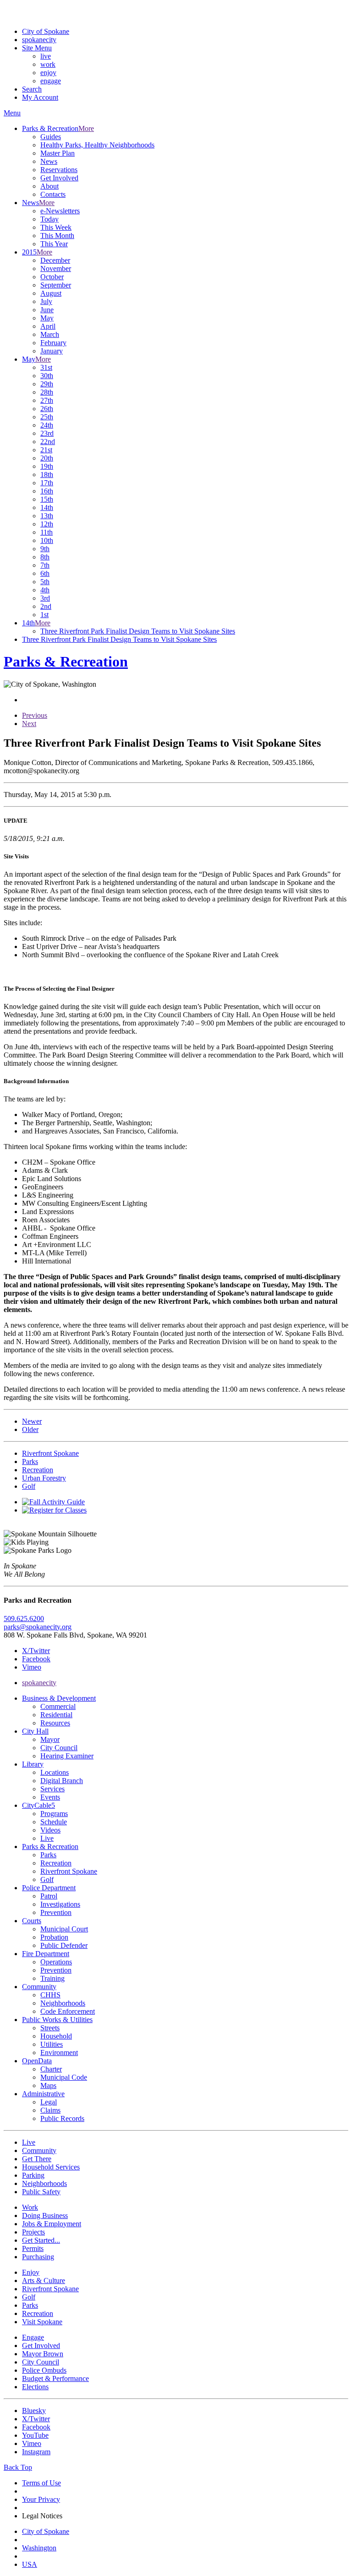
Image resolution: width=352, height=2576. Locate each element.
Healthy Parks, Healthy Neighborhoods (97, 145)
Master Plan (58, 153)
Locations (55, 1772)
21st (46, 450)
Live (47, 1838)
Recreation (56, 1863)
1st (44, 615)
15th (47, 499)
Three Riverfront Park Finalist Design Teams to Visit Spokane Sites (138, 631)
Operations (56, 1962)
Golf (47, 1879)
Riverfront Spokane (69, 1871)
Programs (54, 1814)
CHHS (50, 1995)
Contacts (53, 194)
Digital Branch (62, 1781)
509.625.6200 (24, 1619)
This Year (54, 244)
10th (47, 540)
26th (47, 409)
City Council (59, 1748)
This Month (57, 236)
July (46, 301)
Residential (56, 1715)
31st (46, 367)
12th (47, 524)
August (51, 293)
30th (47, 376)
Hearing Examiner (67, 1756)
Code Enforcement (68, 2011)
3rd (45, 598)
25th (47, 417)
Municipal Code (64, 2077)
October (52, 277)
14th (47, 507)
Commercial (58, 1706)
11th (47, 532)
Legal (49, 2102)
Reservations (59, 170)
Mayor (50, 1739)
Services (52, 1789)
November (56, 268)
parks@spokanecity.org (38, 1627)
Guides (51, 137)
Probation (54, 1937)
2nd (46, 606)
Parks (48, 1855)
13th (47, 516)
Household (56, 2036)
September (56, 285)
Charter (51, 2069)
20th (47, 458)
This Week (56, 227)
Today (49, 219)
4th (45, 590)
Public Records (62, 2118)
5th (45, 582)
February (53, 343)
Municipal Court (64, 1929)
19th (47, 466)
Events (50, 1797)
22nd (48, 442)
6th (45, 573)
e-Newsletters (60, 211)
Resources (55, 1723)
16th (47, 491)
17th (47, 483)
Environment (59, 2053)
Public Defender (64, 1945)
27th (47, 400)
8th (45, 557)
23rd (47, 433)
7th (45, 565)
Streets (50, 2028)
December (55, 260)
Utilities (52, 2044)
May (47, 318)
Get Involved (59, 178)
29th (47, 384)
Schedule (54, 1822)
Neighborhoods (63, 2003)
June (47, 310)
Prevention (56, 1912)
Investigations (60, 1904)
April (48, 326)
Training (52, 1978)
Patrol (49, 1896)
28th (47, 392)
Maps (48, 2085)
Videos (50, 1830)
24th (47, 425)
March (50, 334)
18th (47, 475)
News (49, 161)
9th (45, 549)
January (52, 351)
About (49, 186)
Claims (50, 2110)
